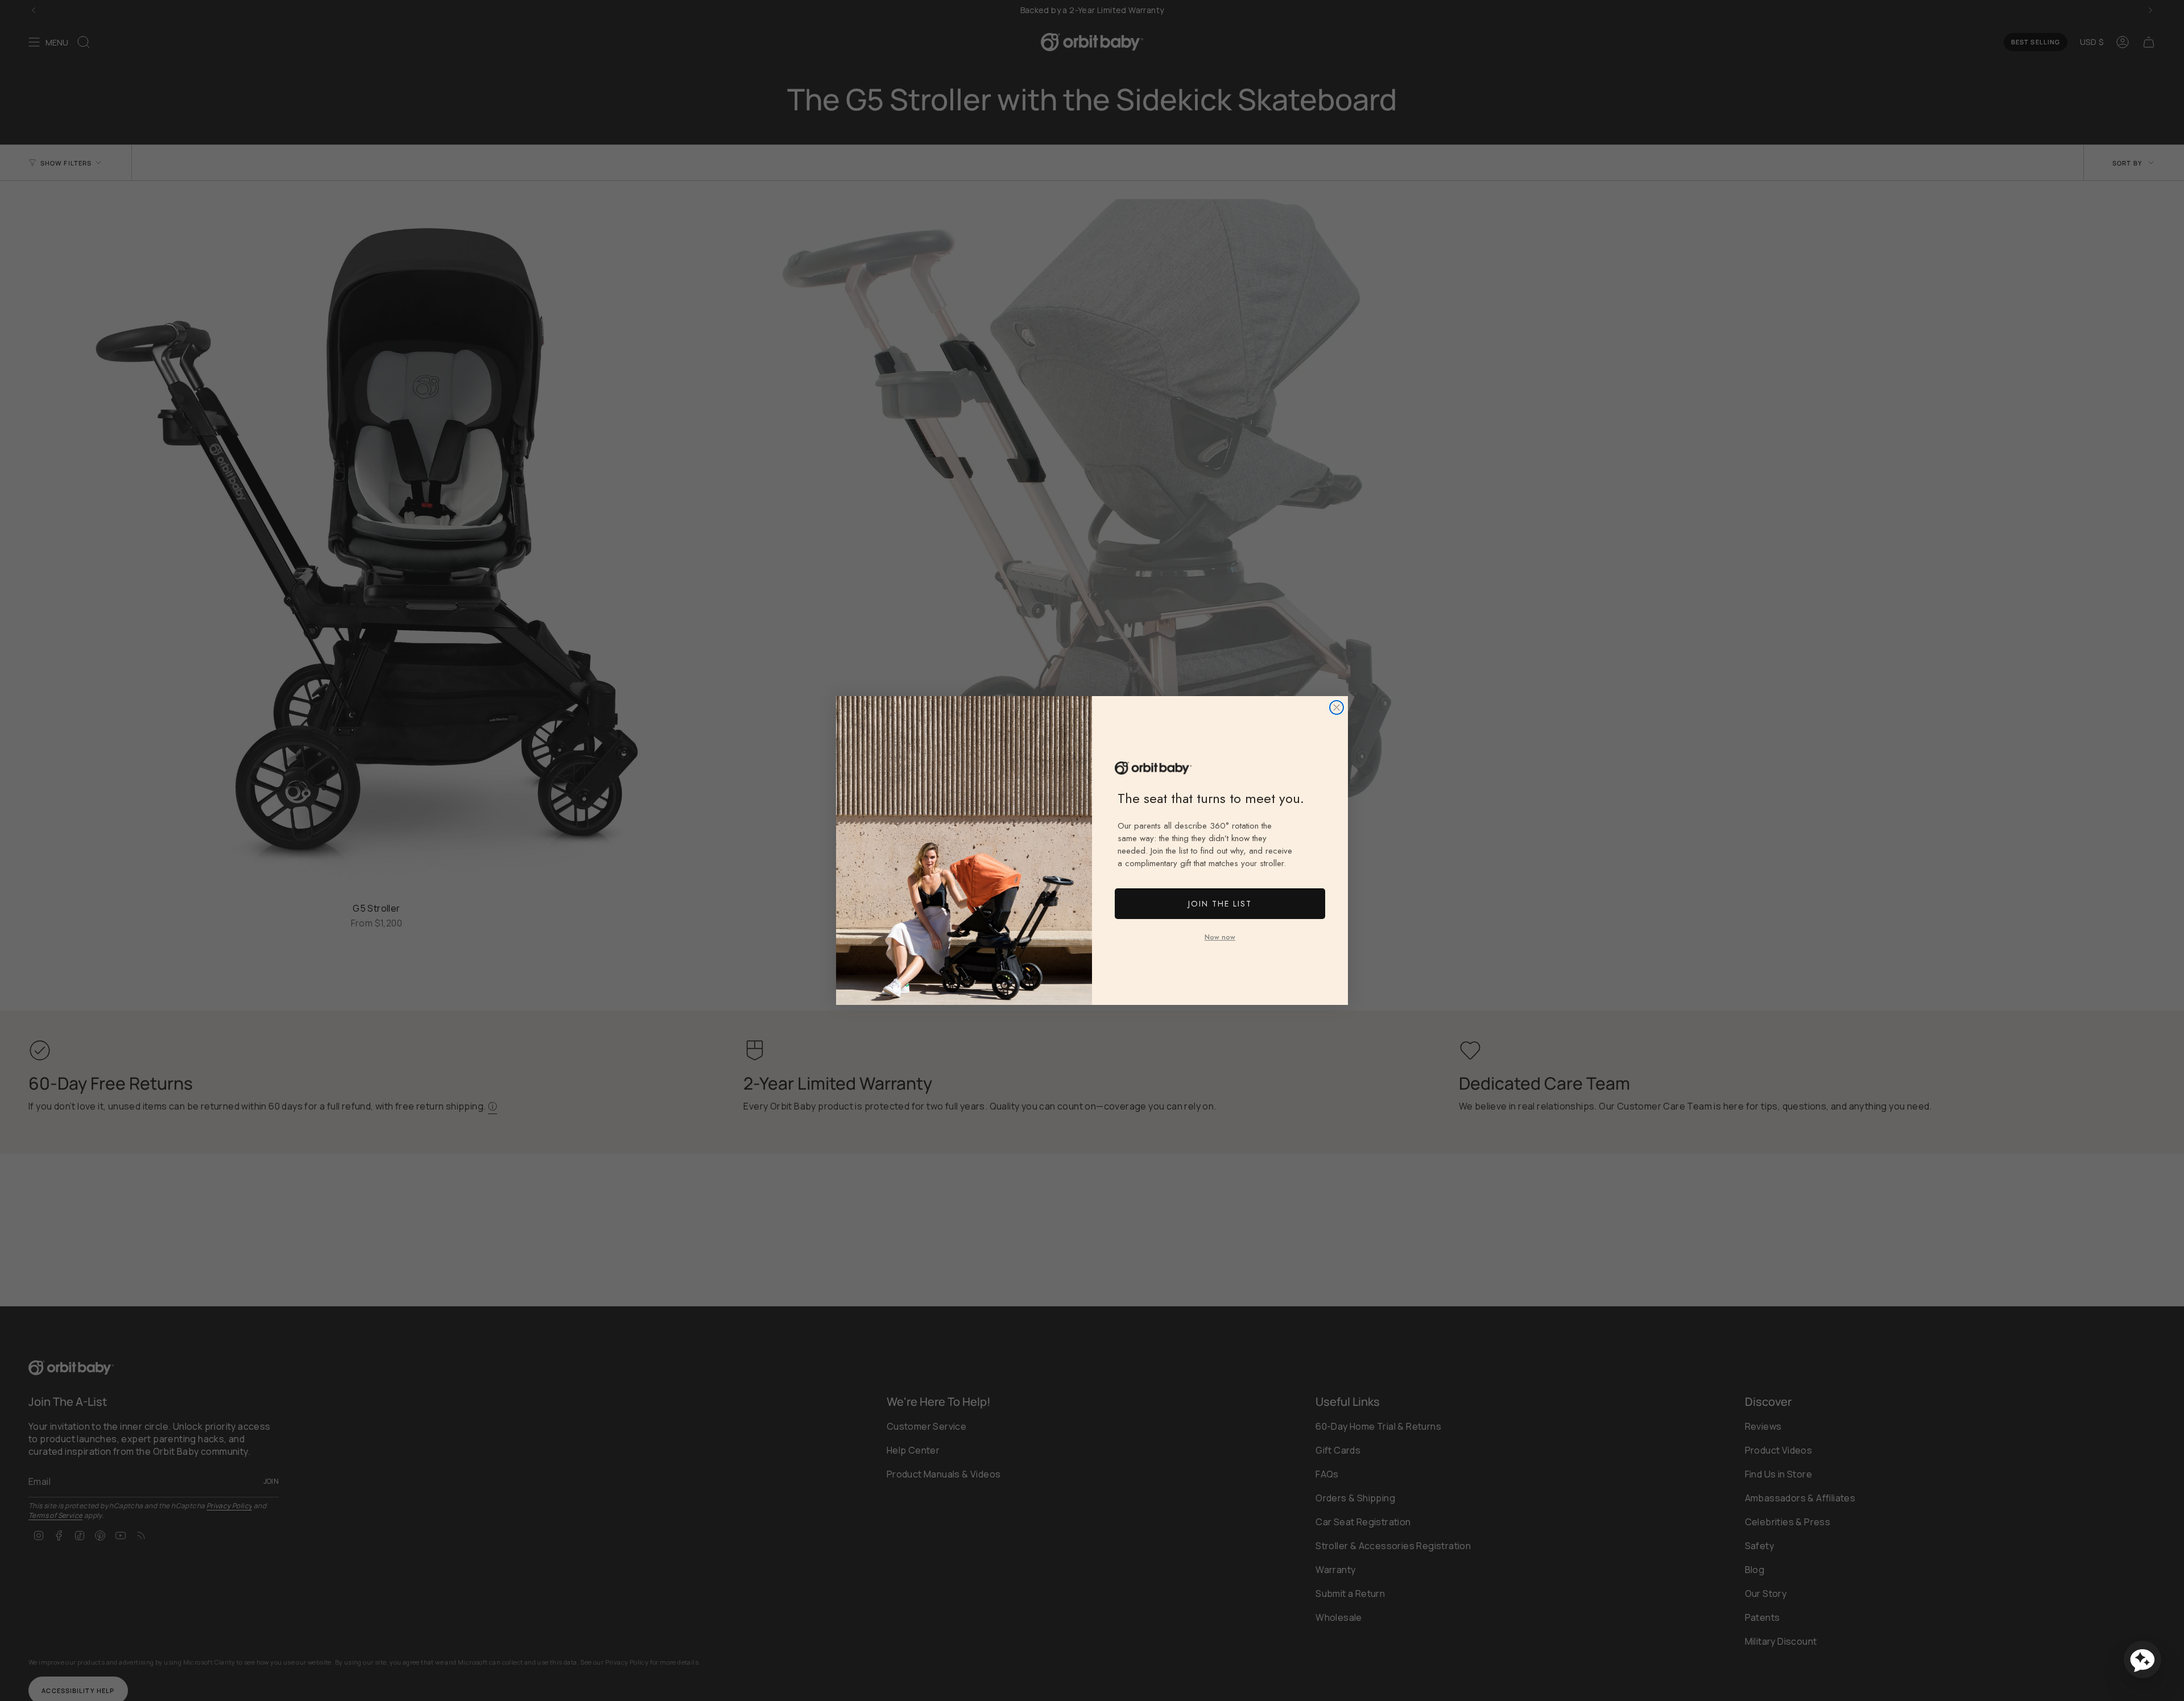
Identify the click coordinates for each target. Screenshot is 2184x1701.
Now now (1220, 937)
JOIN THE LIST (1220, 904)
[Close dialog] (1337, 707)
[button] (2142, 1659)
